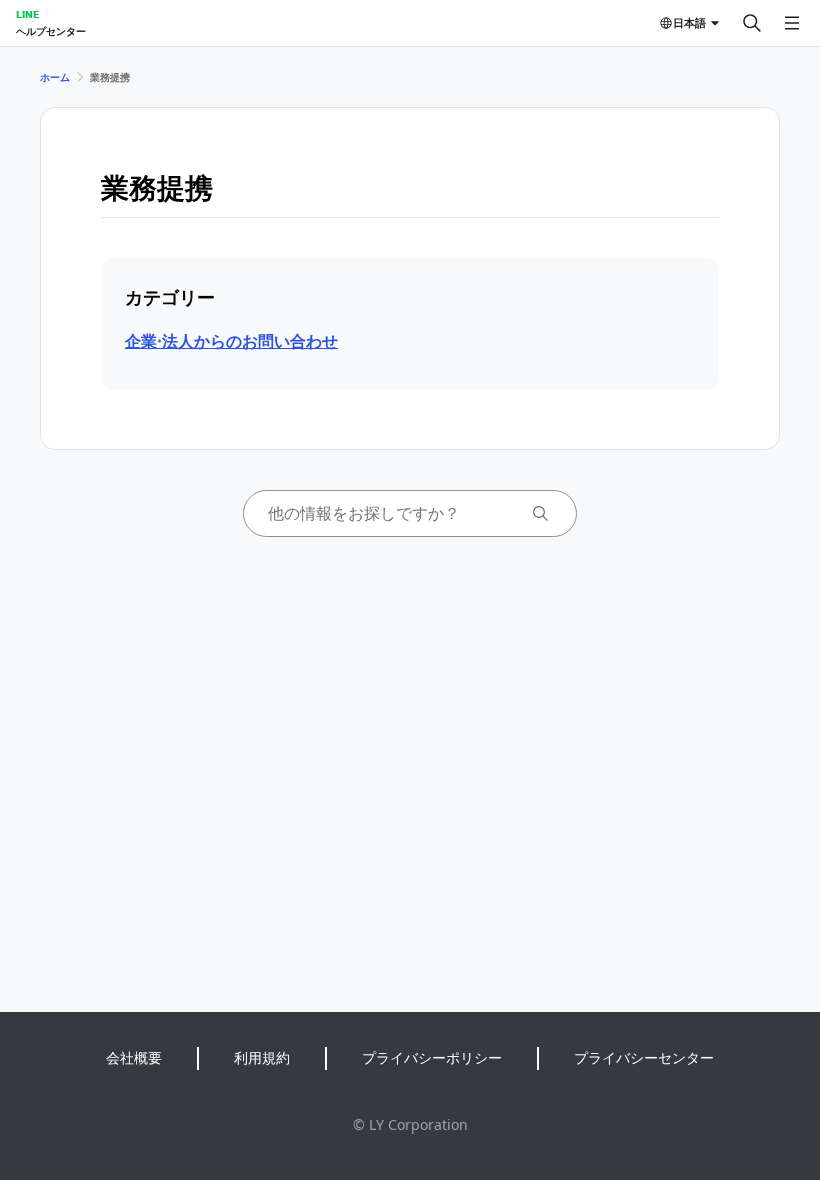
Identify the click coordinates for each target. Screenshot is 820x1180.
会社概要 (134, 1057)
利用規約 (262, 1057)
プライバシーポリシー (432, 1057)
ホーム (55, 77)
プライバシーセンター (644, 1057)
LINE (27, 14)
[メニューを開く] (792, 23)
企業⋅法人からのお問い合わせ (231, 341)
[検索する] (752, 23)
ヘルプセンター (51, 31)
